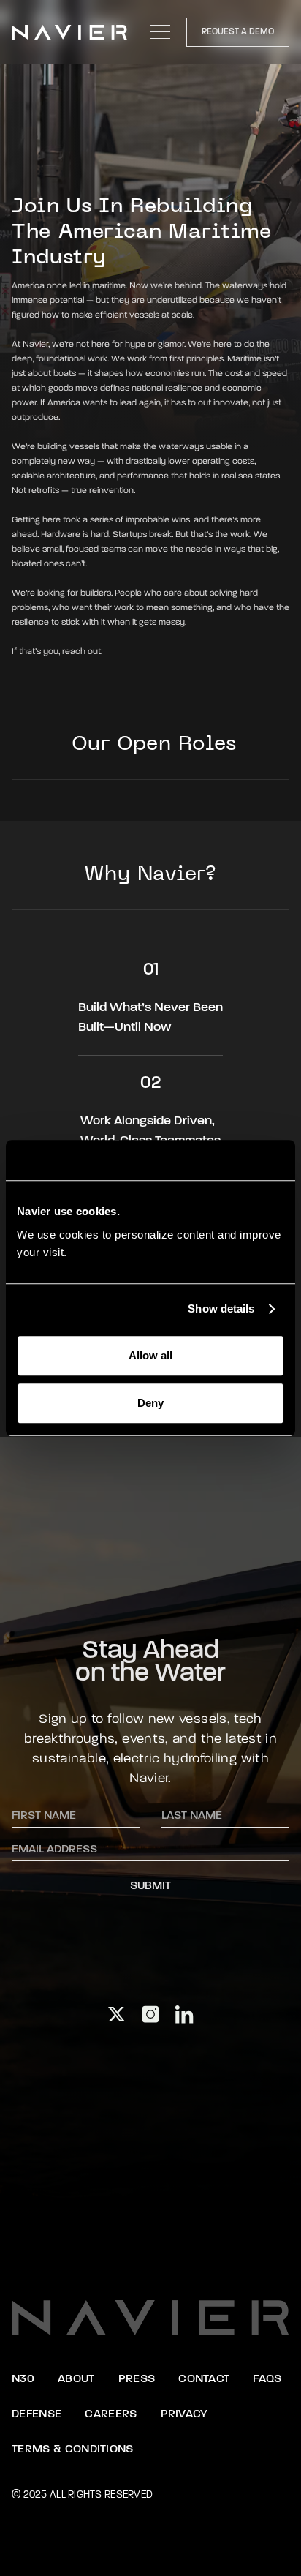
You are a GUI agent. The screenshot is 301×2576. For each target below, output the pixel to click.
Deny (150, 1403)
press (137, 2379)
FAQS (267, 2379)
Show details (221, 1308)
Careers (111, 2414)
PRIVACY (184, 2414)
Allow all (150, 1355)
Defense (37, 2414)
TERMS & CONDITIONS (73, 2449)
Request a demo (238, 32)
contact (204, 2379)
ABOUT (76, 2379)
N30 (23, 2379)
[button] (161, 32)
